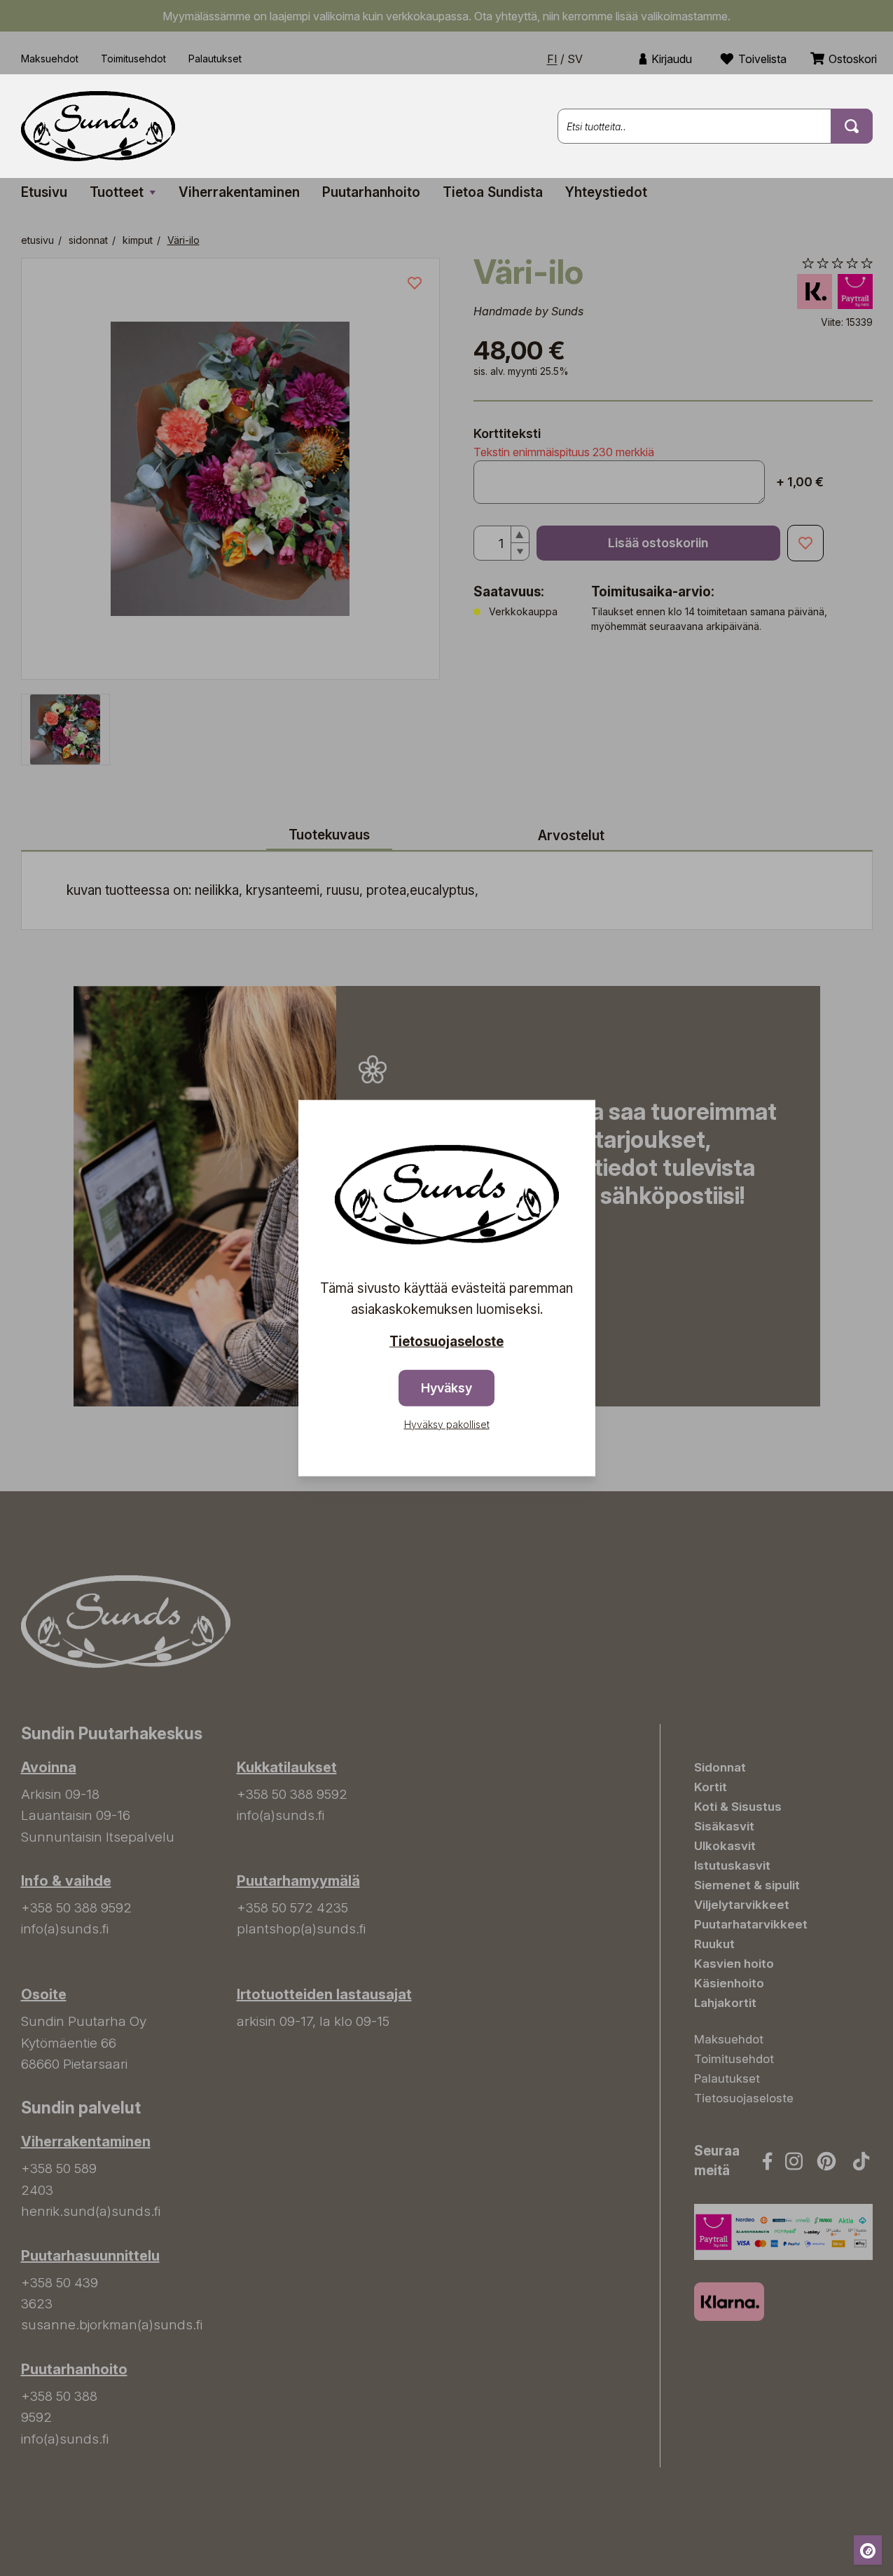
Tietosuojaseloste (446, 1342)
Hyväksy (446, 1387)
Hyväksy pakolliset (447, 1424)
